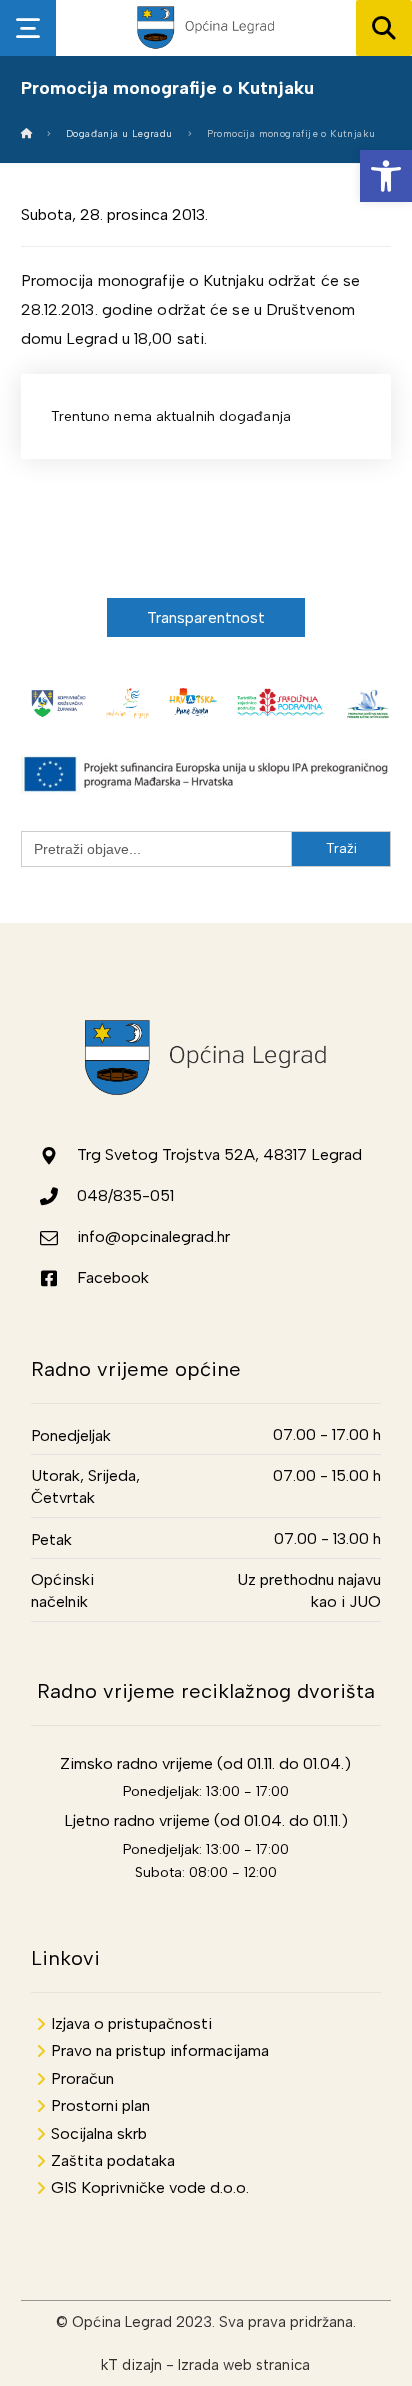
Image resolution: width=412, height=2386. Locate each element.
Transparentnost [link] (206, 617)
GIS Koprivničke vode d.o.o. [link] (150, 2187)
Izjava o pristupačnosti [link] (131, 2023)
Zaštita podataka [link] (113, 2160)
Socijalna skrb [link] (99, 2133)
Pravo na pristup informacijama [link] (160, 2050)
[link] (386, 176)
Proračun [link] (82, 2078)
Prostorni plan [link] (100, 2105)
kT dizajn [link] (131, 2365)
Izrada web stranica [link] (244, 2365)
